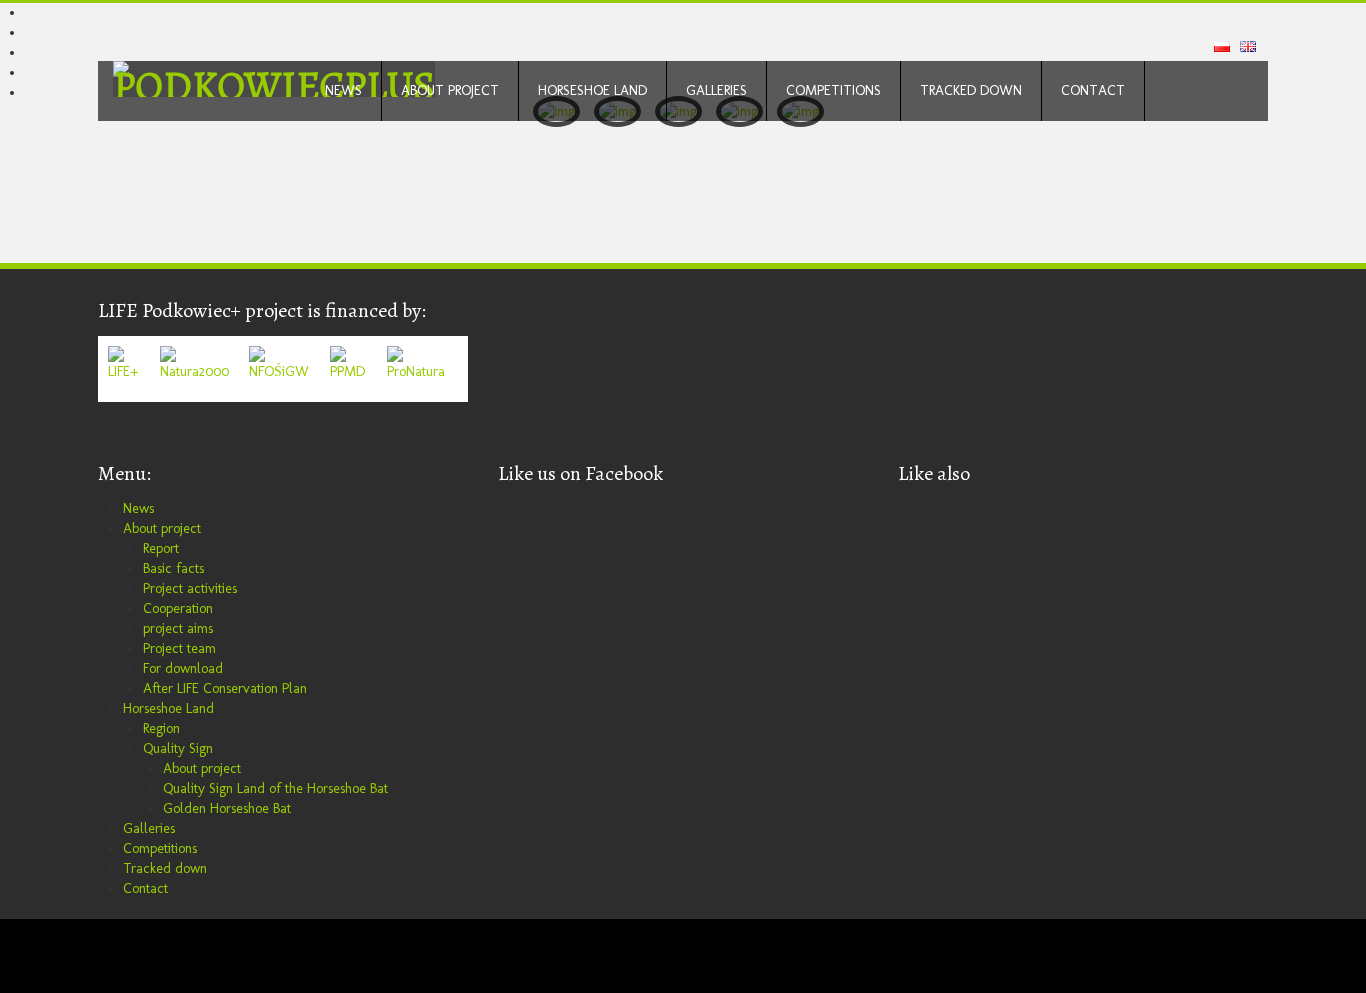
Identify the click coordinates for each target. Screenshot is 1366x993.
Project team (179, 648)
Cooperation (178, 608)
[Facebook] (113, 956)
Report (161, 548)
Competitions (833, 90)
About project (450, 90)
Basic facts (173, 568)
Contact (1093, 90)
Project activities (190, 588)
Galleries (716, 90)
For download (183, 668)
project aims (178, 628)
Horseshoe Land (592, 90)
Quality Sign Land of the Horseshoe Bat (275, 788)
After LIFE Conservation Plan (225, 688)
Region (161, 728)
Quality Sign (178, 748)
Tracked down (971, 90)
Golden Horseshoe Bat (227, 808)
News (343, 90)
